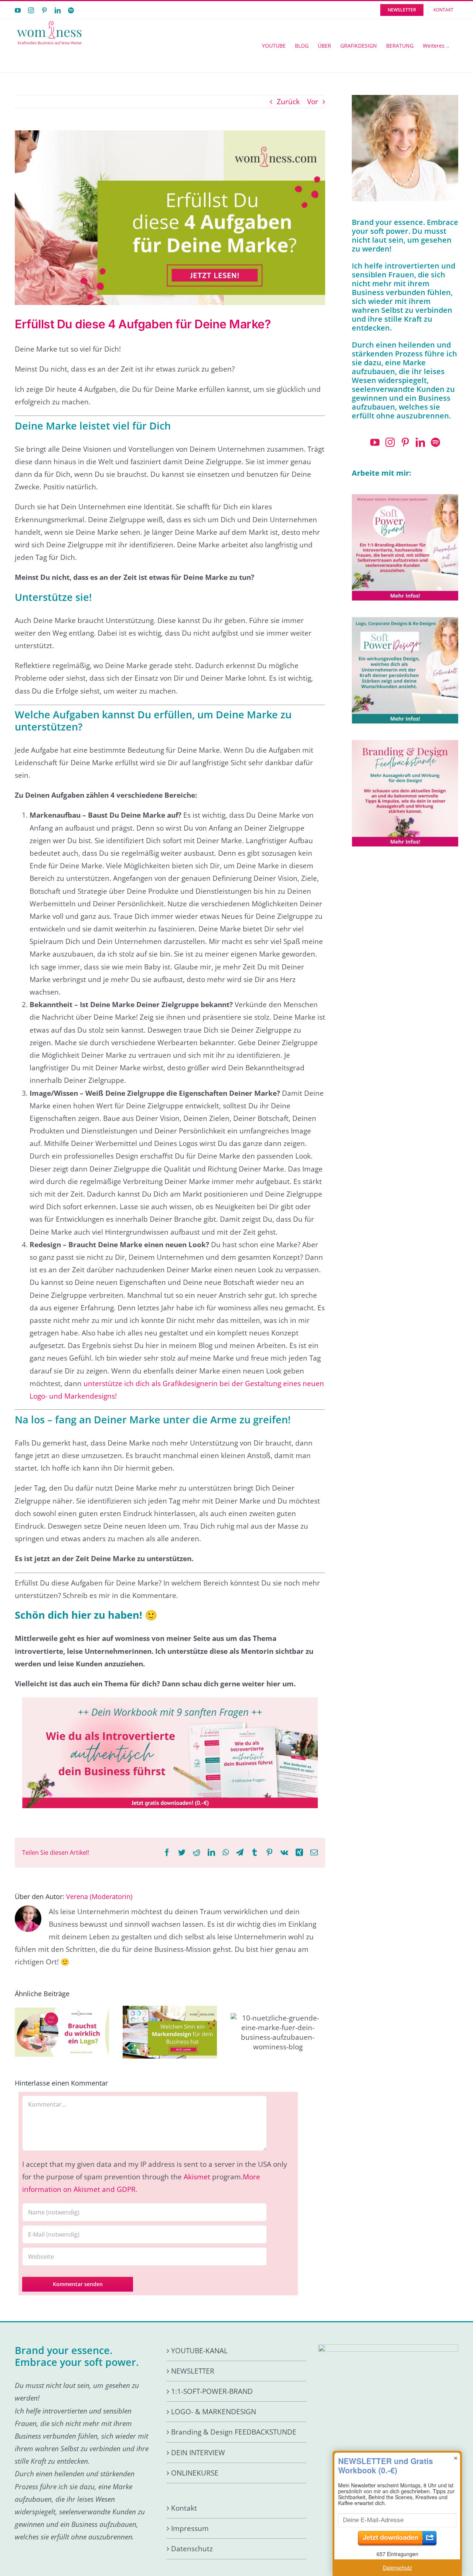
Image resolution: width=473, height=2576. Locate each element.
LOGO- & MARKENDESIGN (214, 2412)
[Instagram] (390, 442)
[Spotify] (435, 442)
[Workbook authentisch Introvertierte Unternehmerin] (170, 1701)
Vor (313, 102)
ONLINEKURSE (195, 2473)
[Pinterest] (405, 442)
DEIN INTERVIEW (198, 2453)
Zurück (288, 102)
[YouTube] (375, 442)
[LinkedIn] (420, 442)
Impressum (190, 2528)
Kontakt (184, 2508)
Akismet (197, 2177)
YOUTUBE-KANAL (199, 2351)
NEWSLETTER (193, 2371)
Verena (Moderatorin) (99, 1896)
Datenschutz (192, 2549)
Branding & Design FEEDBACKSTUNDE (234, 2432)
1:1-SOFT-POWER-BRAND (212, 2391)
